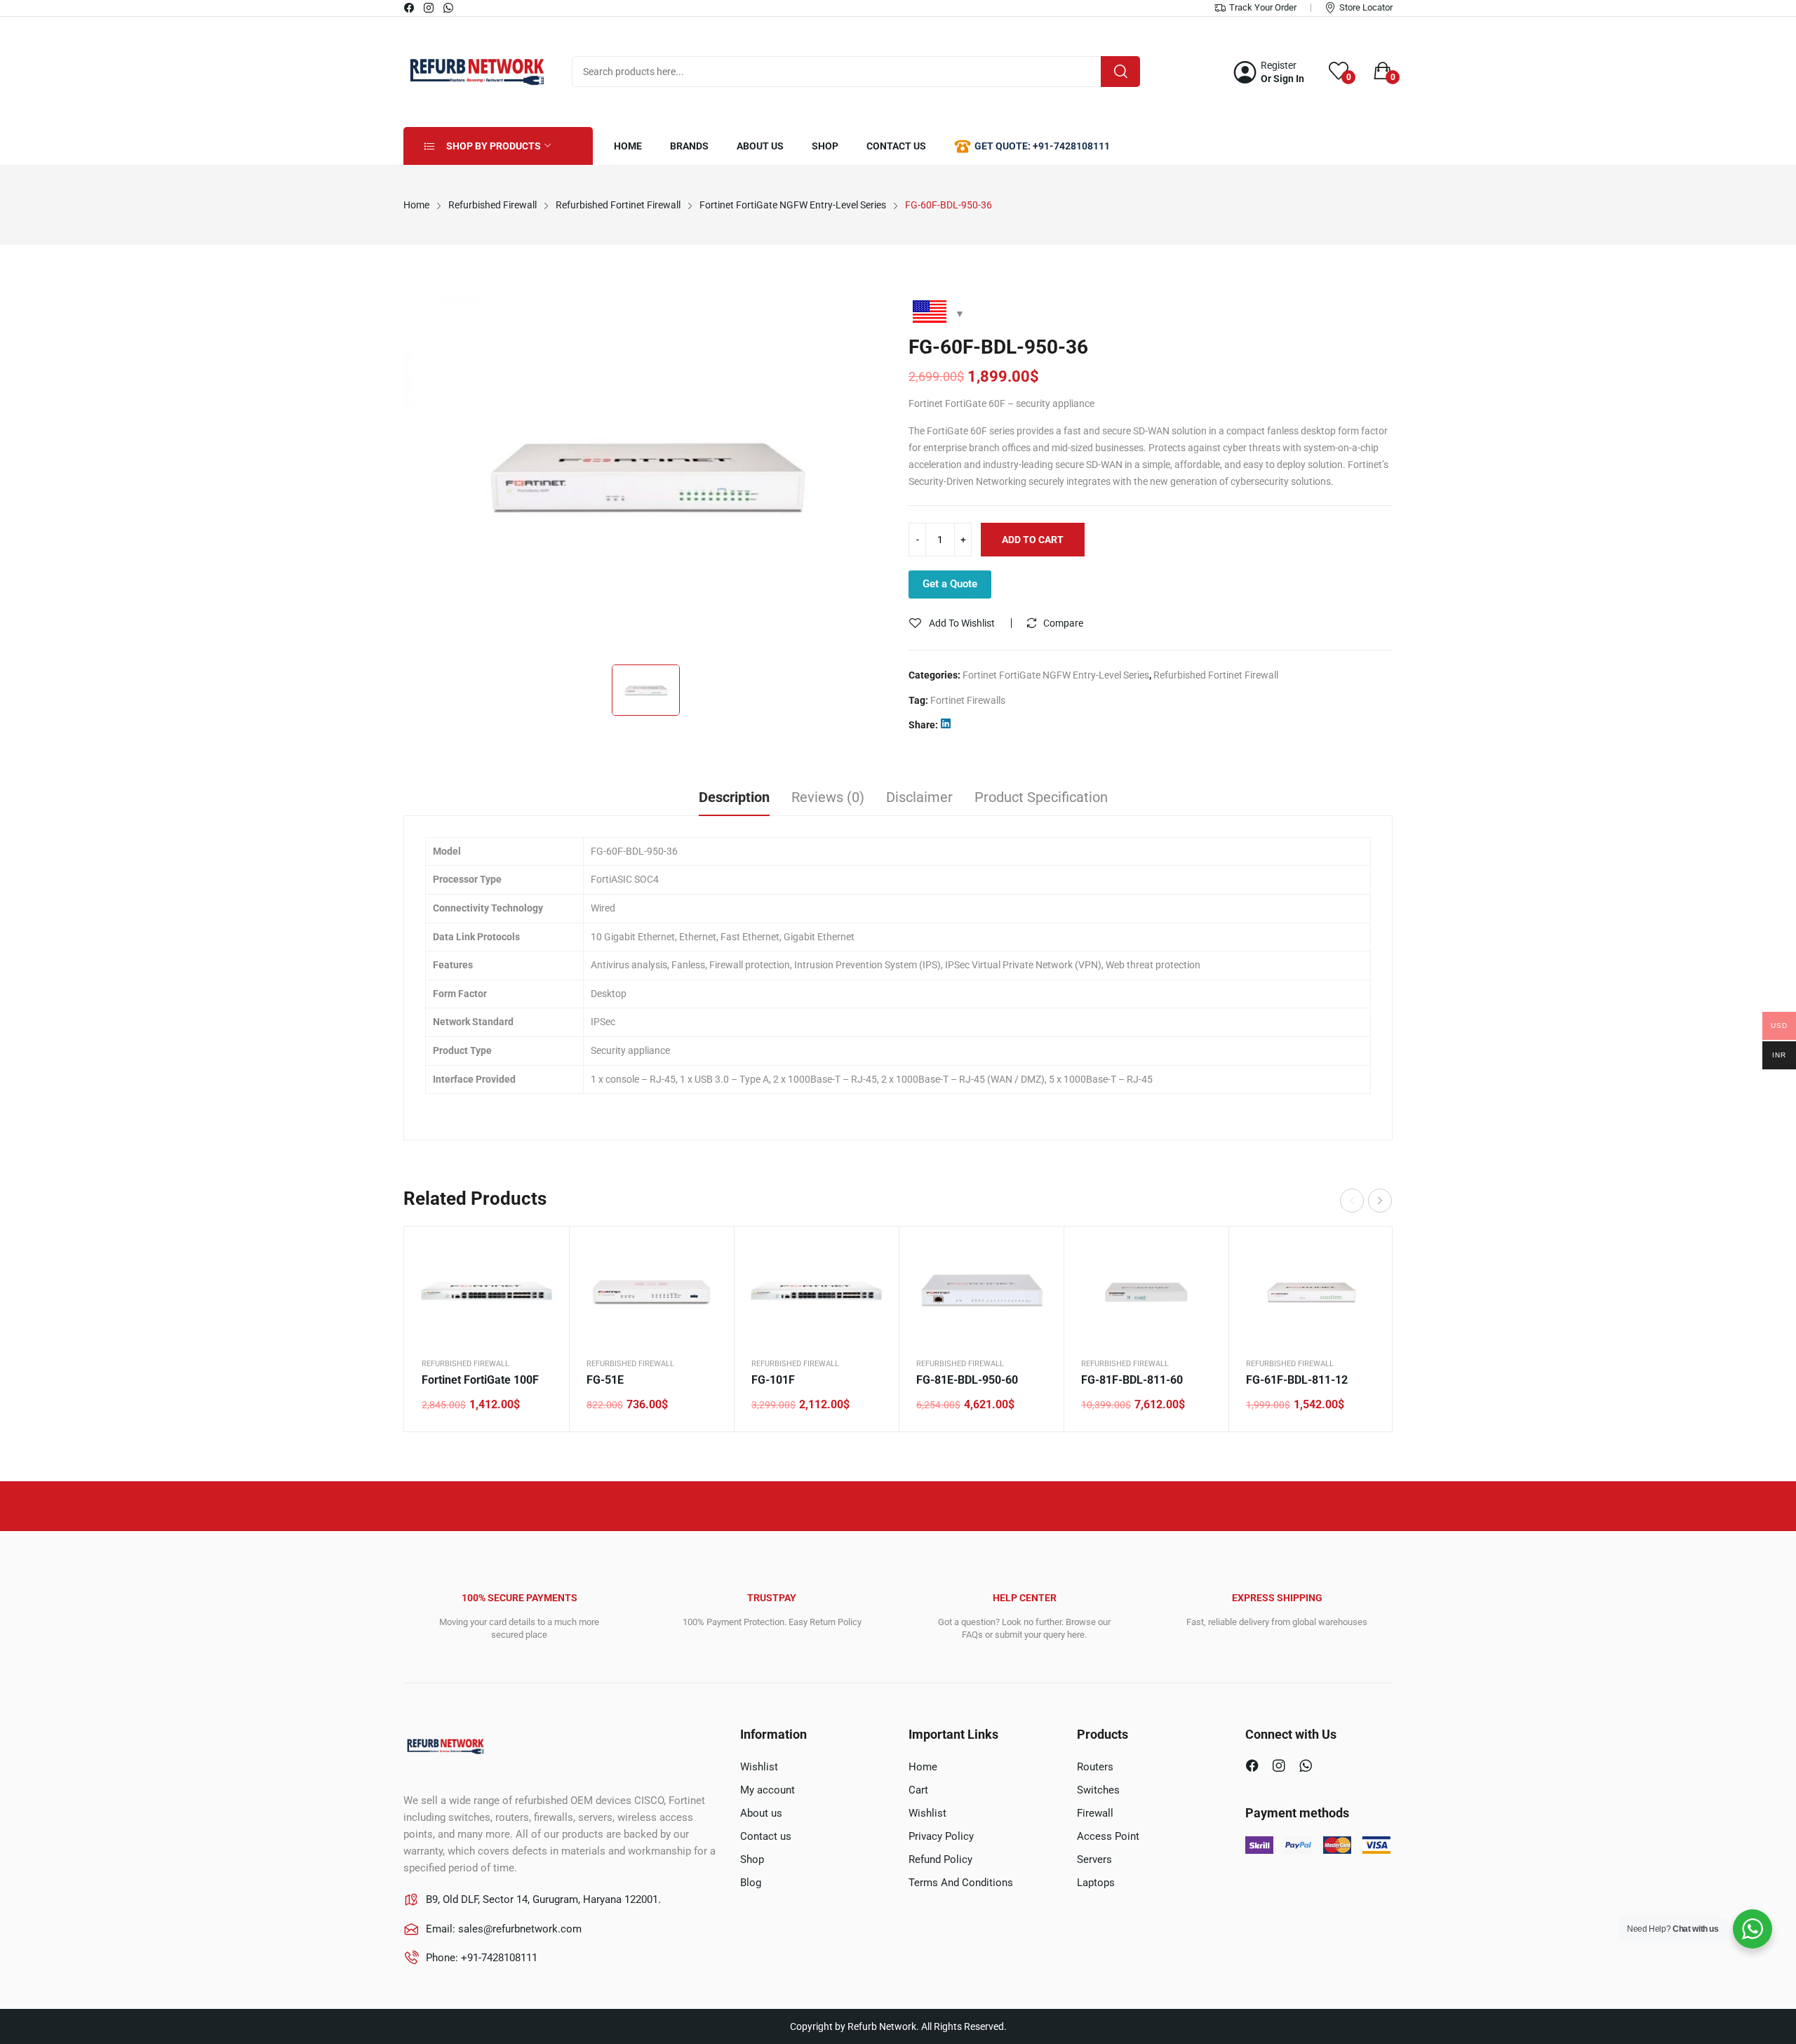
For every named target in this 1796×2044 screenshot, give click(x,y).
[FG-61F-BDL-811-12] (1311, 1292)
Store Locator (1366, 7)
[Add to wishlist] (541, 1290)
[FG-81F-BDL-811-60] (1146, 1292)
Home (923, 1767)
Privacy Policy (941, 1836)
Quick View (541, 1255)
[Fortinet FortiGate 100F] (487, 1292)
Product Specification (1041, 797)
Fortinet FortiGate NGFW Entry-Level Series (1056, 675)
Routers (1095, 1767)
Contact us (766, 1836)
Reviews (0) (828, 797)
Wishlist (759, 1767)
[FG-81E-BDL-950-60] (981, 1292)
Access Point (1108, 1836)
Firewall (1095, 1813)
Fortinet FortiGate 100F (480, 1380)
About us (761, 1813)
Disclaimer (919, 797)
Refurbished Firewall (465, 1364)
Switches (1098, 1790)
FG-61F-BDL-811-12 (1297, 1380)
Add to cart (1033, 540)
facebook (410, 8)
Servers (1094, 1859)
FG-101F (773, 1380)
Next (1380, 1201)
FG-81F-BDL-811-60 (1132, 1380)
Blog (751, 1883)
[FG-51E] (651, 1292)
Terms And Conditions (961, 1883)
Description (734, 797)
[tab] (734, 799)
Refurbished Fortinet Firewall (1216, 675)
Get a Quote (950, 584)
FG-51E (605, 1380)
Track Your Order (1263, 7)
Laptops (1096, 1883)
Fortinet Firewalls (968, 700)
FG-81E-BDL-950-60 (967, 1380)
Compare (1063, 623)
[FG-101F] (816, 1292)
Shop (752, 1859)
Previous (1352, 1201)
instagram (429, 8)
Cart (918, 1790)
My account (768, 1790)
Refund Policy (940, 1859)
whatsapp (449, 8)
